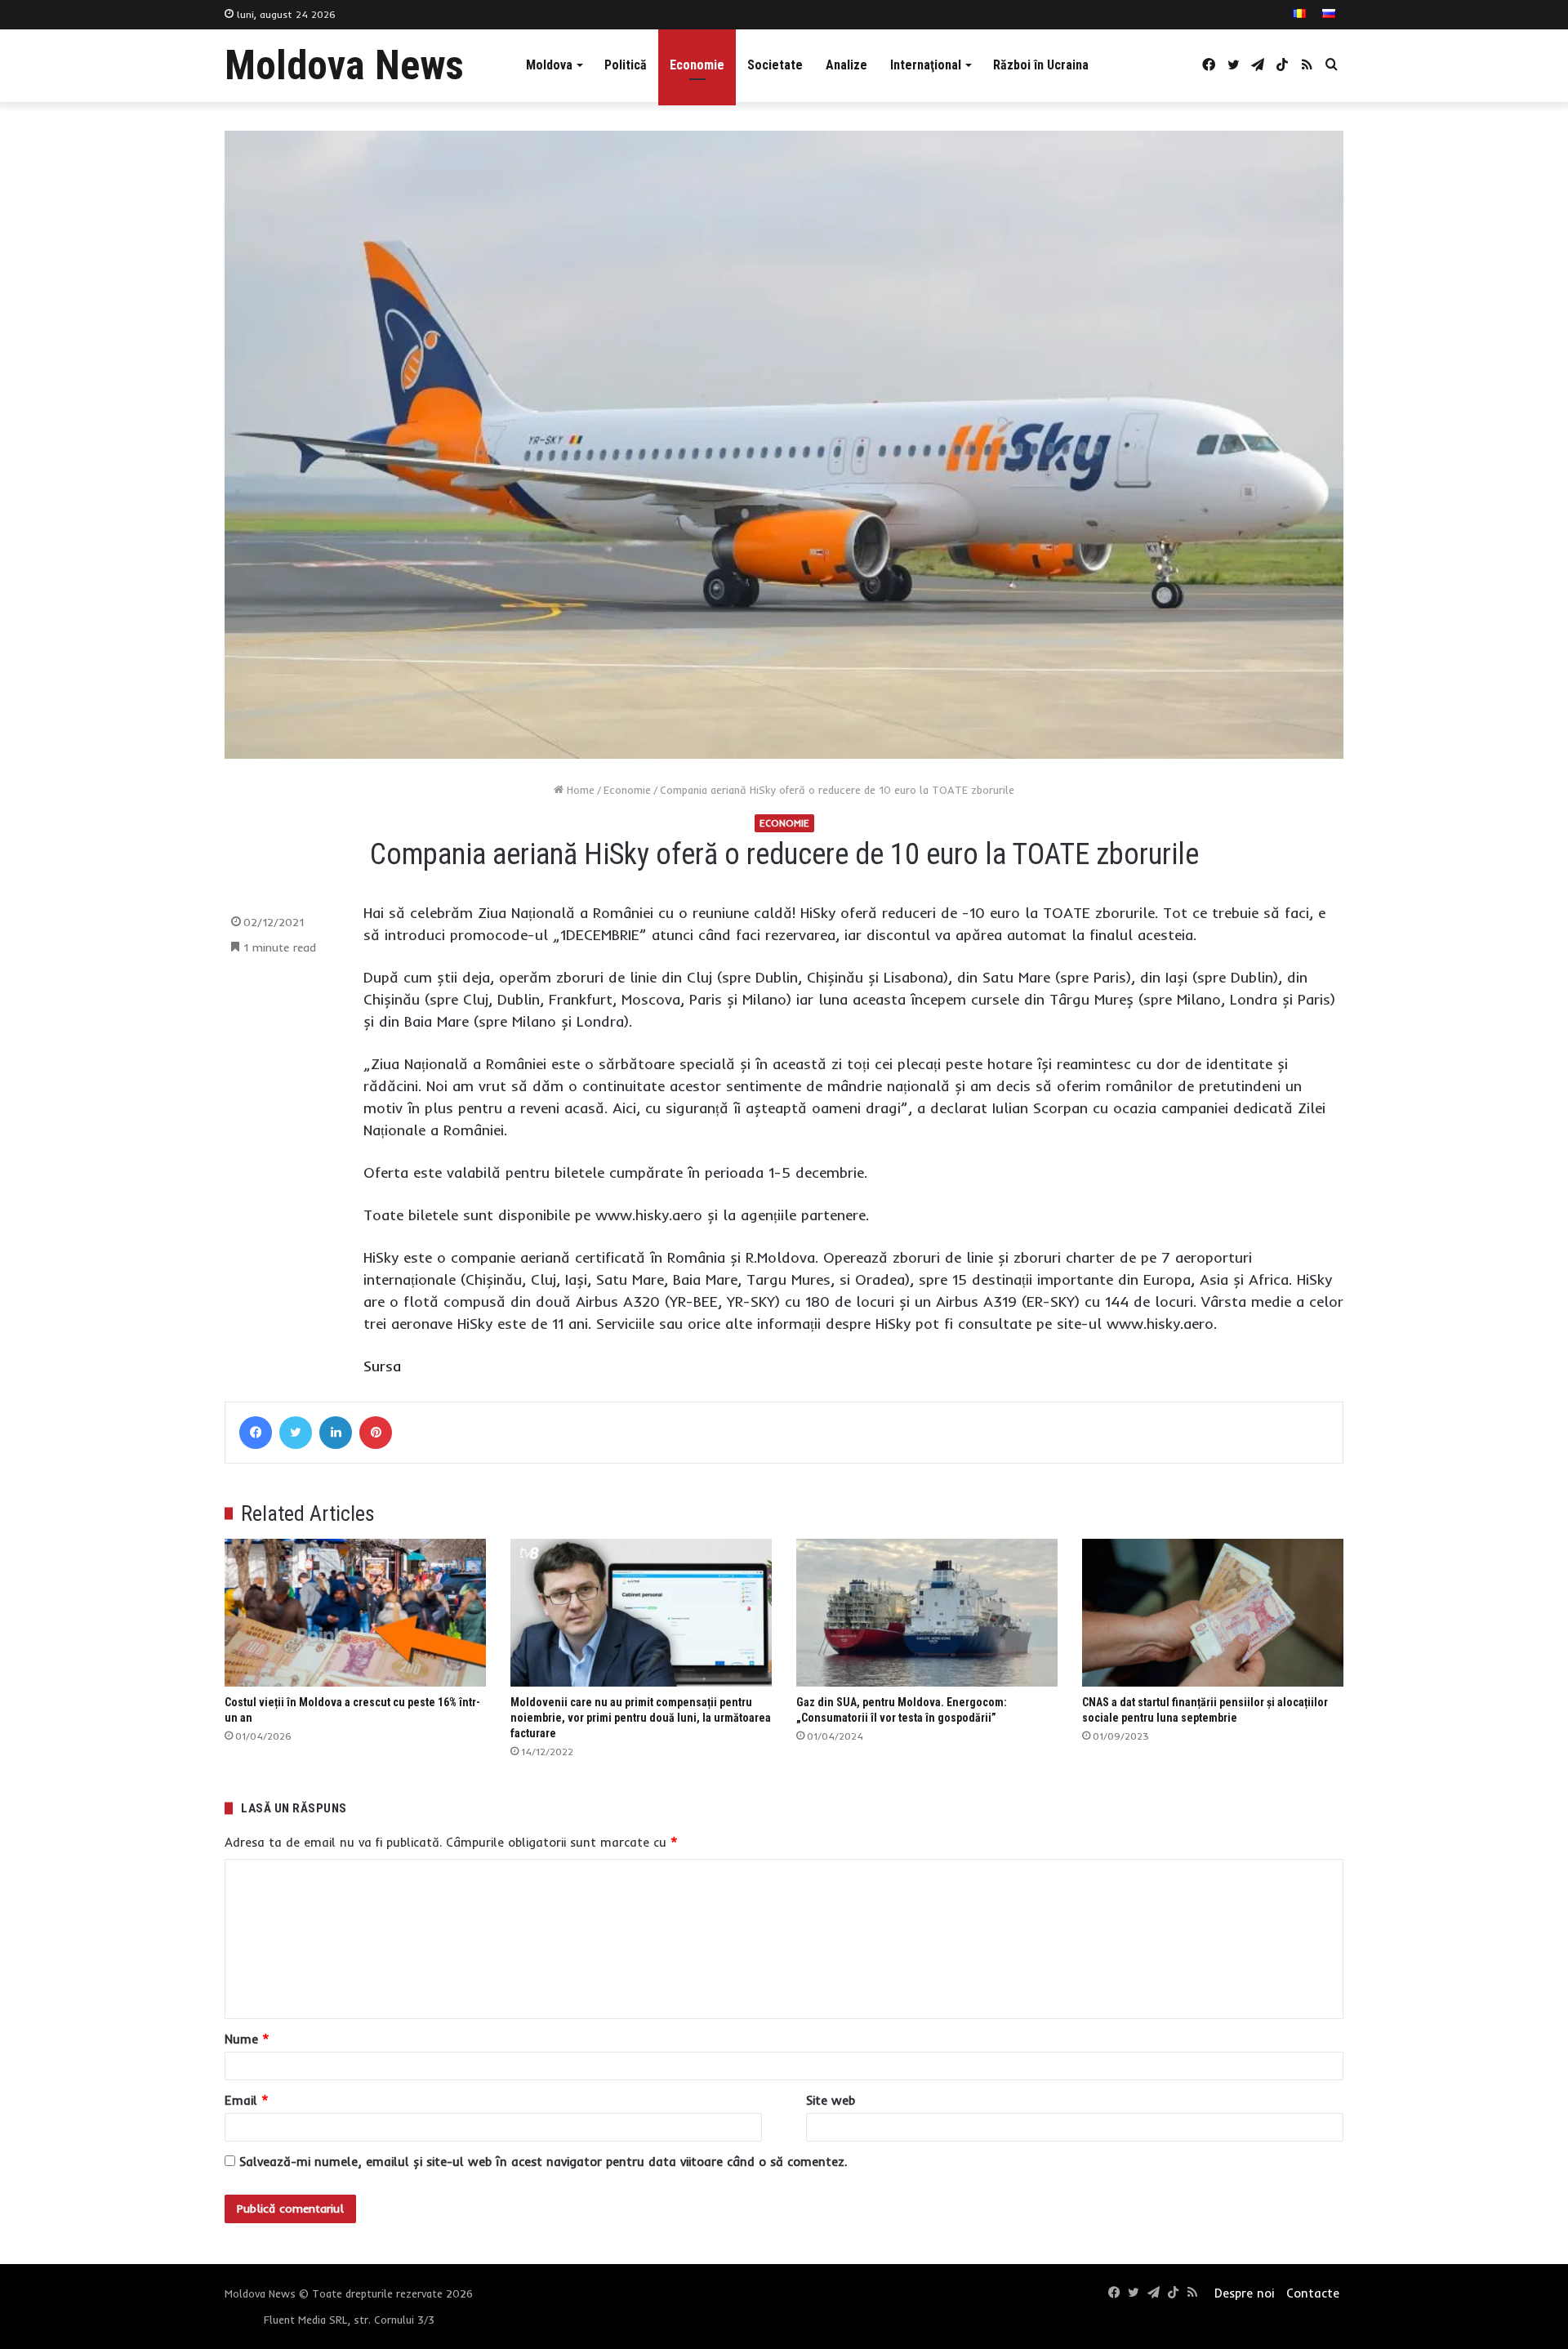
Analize (846, 65)
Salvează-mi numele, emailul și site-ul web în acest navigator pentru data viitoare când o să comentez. (543, 2162)
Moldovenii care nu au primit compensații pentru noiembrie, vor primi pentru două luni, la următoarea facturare (641, 1718)
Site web (831, 2100)
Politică (626, 65)
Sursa (382, 1366)
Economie (697, 65)
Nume (247, 2039)
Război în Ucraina (1041, 65)
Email (247, 2100)
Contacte (1313, 2293)
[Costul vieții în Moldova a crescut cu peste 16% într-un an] (355, 1613)
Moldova (549, 65)
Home (579, 790)
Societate (775, 65)
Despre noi (1244, 2293)
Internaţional (926, 65)
